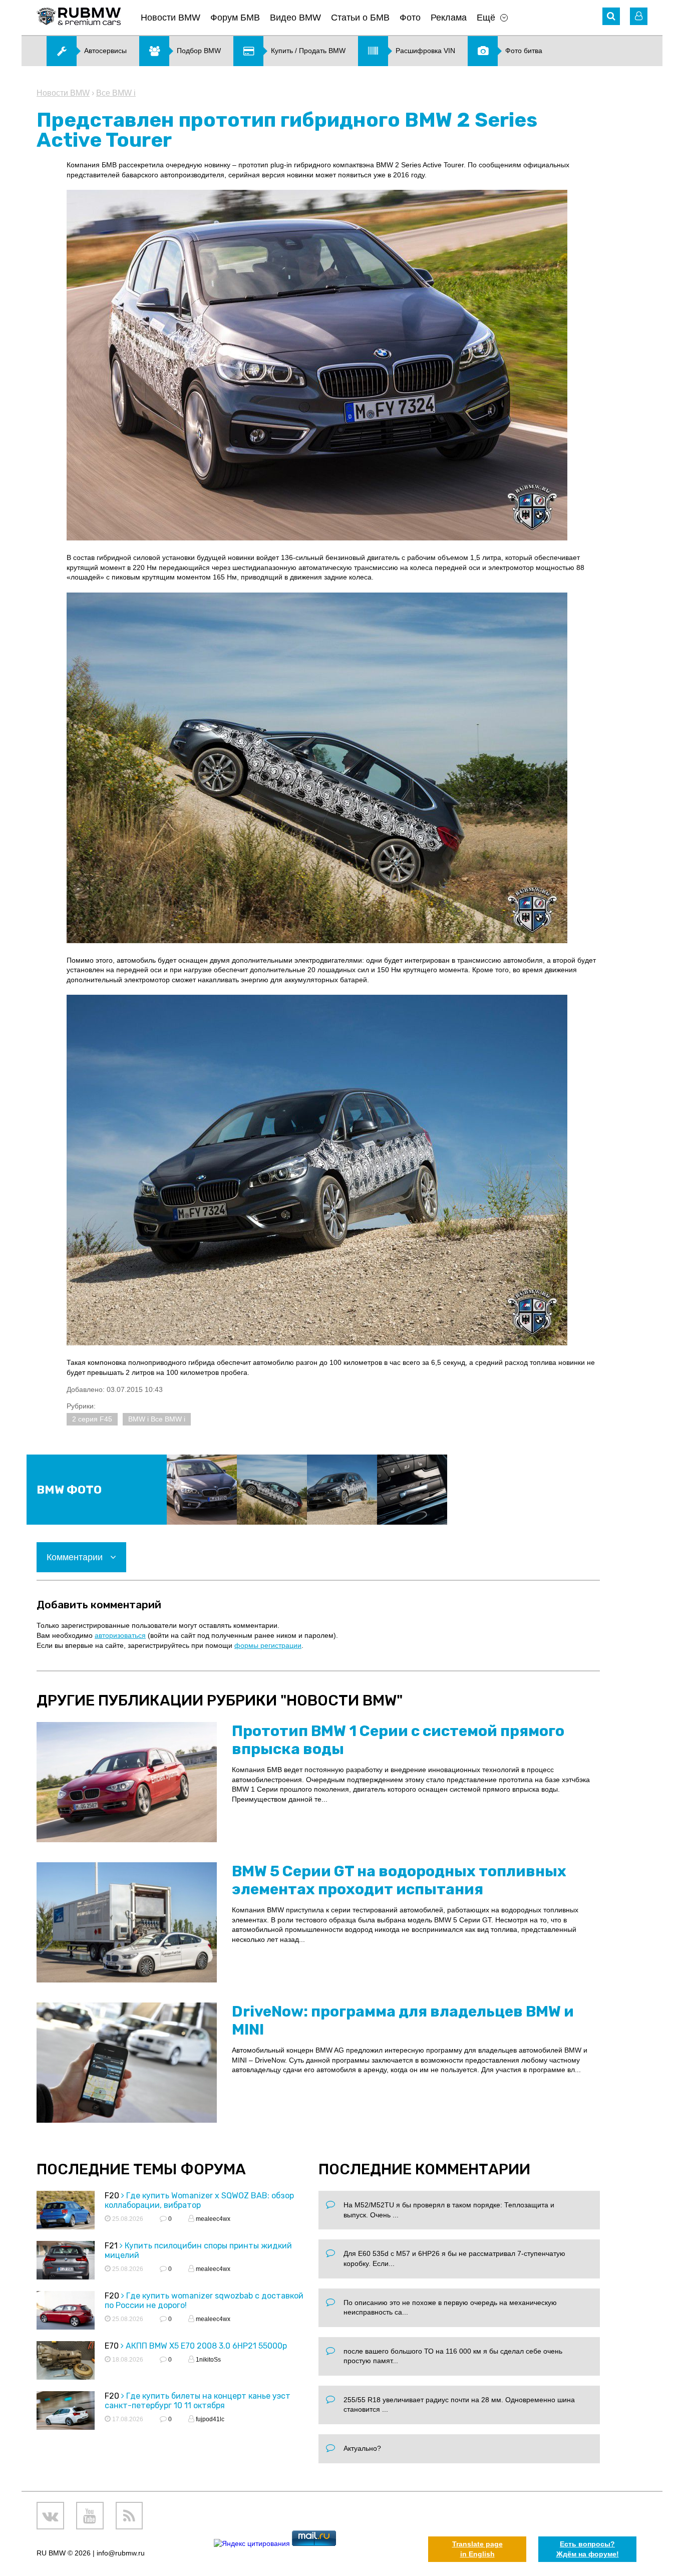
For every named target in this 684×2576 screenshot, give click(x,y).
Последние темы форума (141, 2169)
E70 (112, 2346)
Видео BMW (295, 18)
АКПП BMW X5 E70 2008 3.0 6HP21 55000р (206, 2346)
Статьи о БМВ (360, 18)
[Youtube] (90, 2516)
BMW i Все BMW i (157, 1419)
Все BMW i (116, 93)
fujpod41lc (209, 2419)
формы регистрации (268, 1645)
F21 (111, 2246)
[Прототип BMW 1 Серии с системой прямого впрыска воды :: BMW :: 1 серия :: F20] (127, 1782)
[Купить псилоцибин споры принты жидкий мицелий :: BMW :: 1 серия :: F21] (66, 2262)
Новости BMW (170, 18)
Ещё (486, 18)
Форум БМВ (235, 18)
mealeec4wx (212, 2219)
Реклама (449, 18)
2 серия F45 (92, 1419)
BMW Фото (69, 1490)
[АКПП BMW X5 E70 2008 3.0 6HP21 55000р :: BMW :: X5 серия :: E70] (66, 2362)
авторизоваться (120, 1635)
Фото (410, 18)
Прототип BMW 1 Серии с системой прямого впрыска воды (398, 1740)
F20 (112, 2196)
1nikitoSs (208, 2360)
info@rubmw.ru (121, 2553)
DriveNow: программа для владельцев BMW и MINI (403, 2021)
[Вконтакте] (50, 2516)
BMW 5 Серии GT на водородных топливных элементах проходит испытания (399, 1880)
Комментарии (76, 1557)
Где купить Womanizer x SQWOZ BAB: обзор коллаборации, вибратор (199, 2200)
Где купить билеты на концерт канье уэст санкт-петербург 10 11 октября (198, 2401)
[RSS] (129, 2516)
